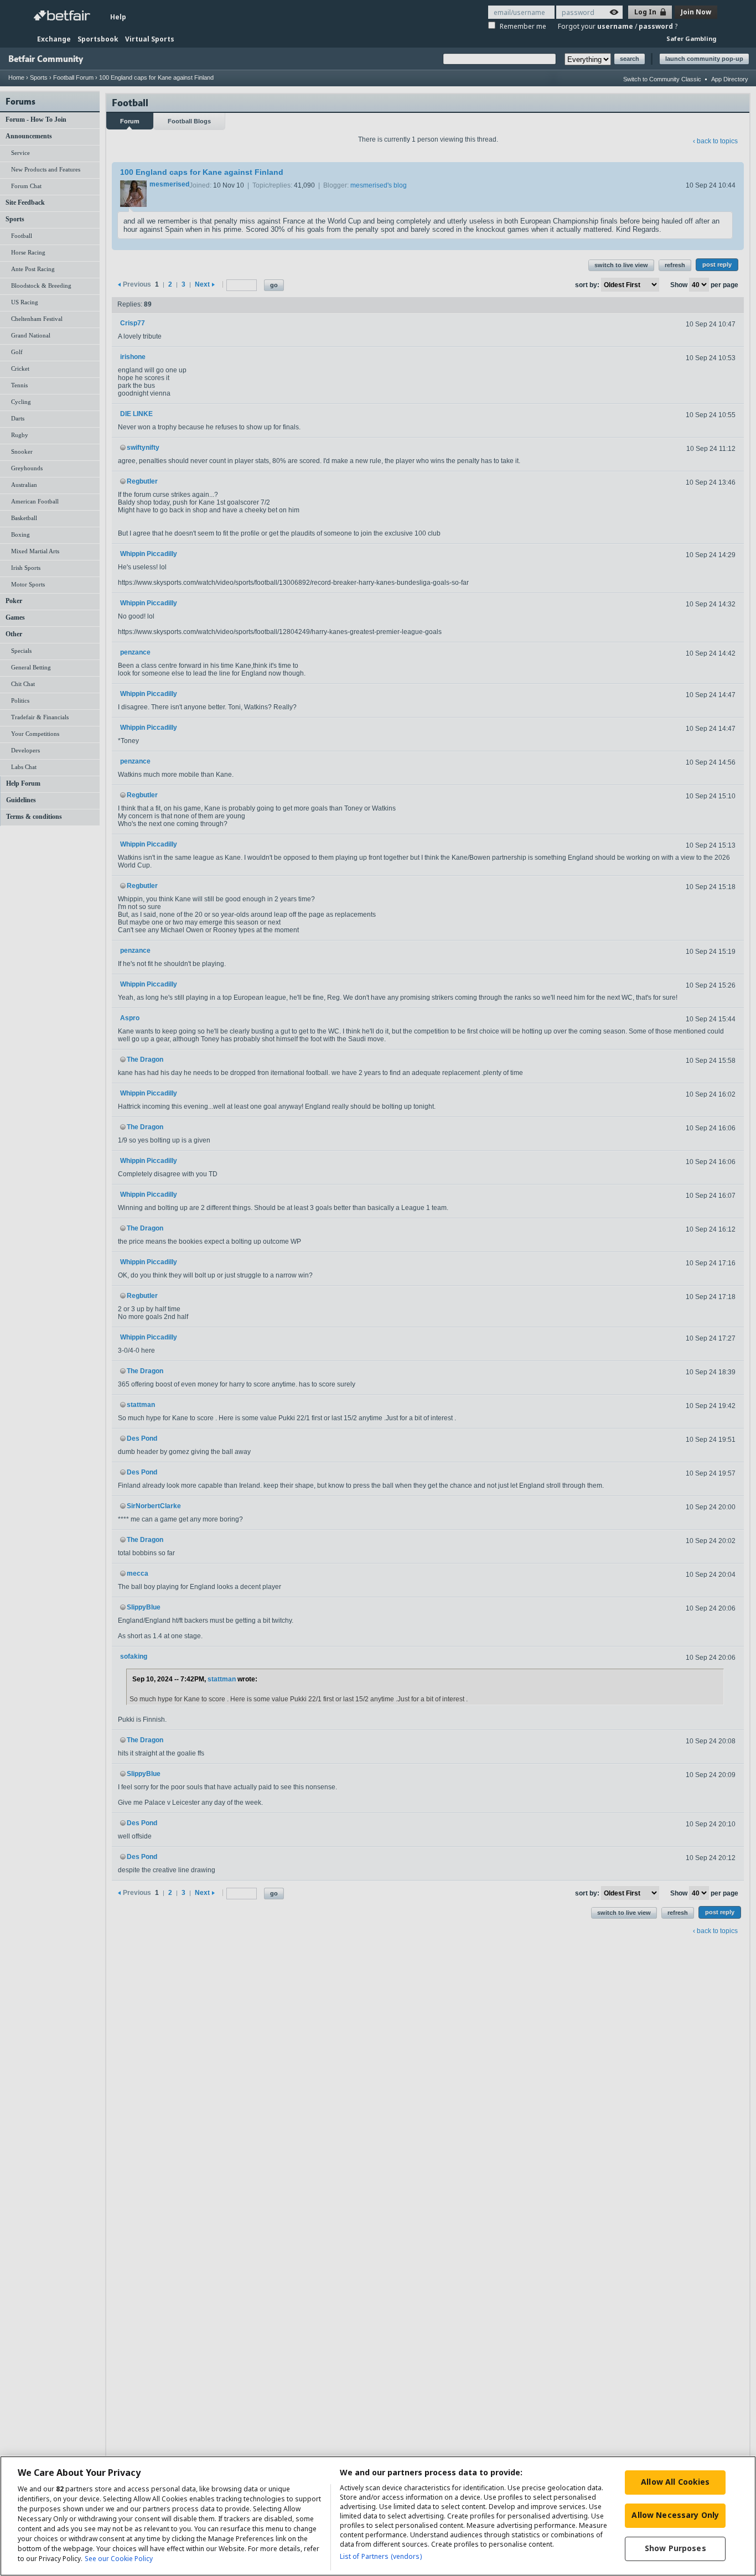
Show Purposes (675, 2548)
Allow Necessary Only (675, 2515)
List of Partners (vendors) (381, 2556)
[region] (378, 2516)
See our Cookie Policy (119, 2559)
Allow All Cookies (675, 2482)
